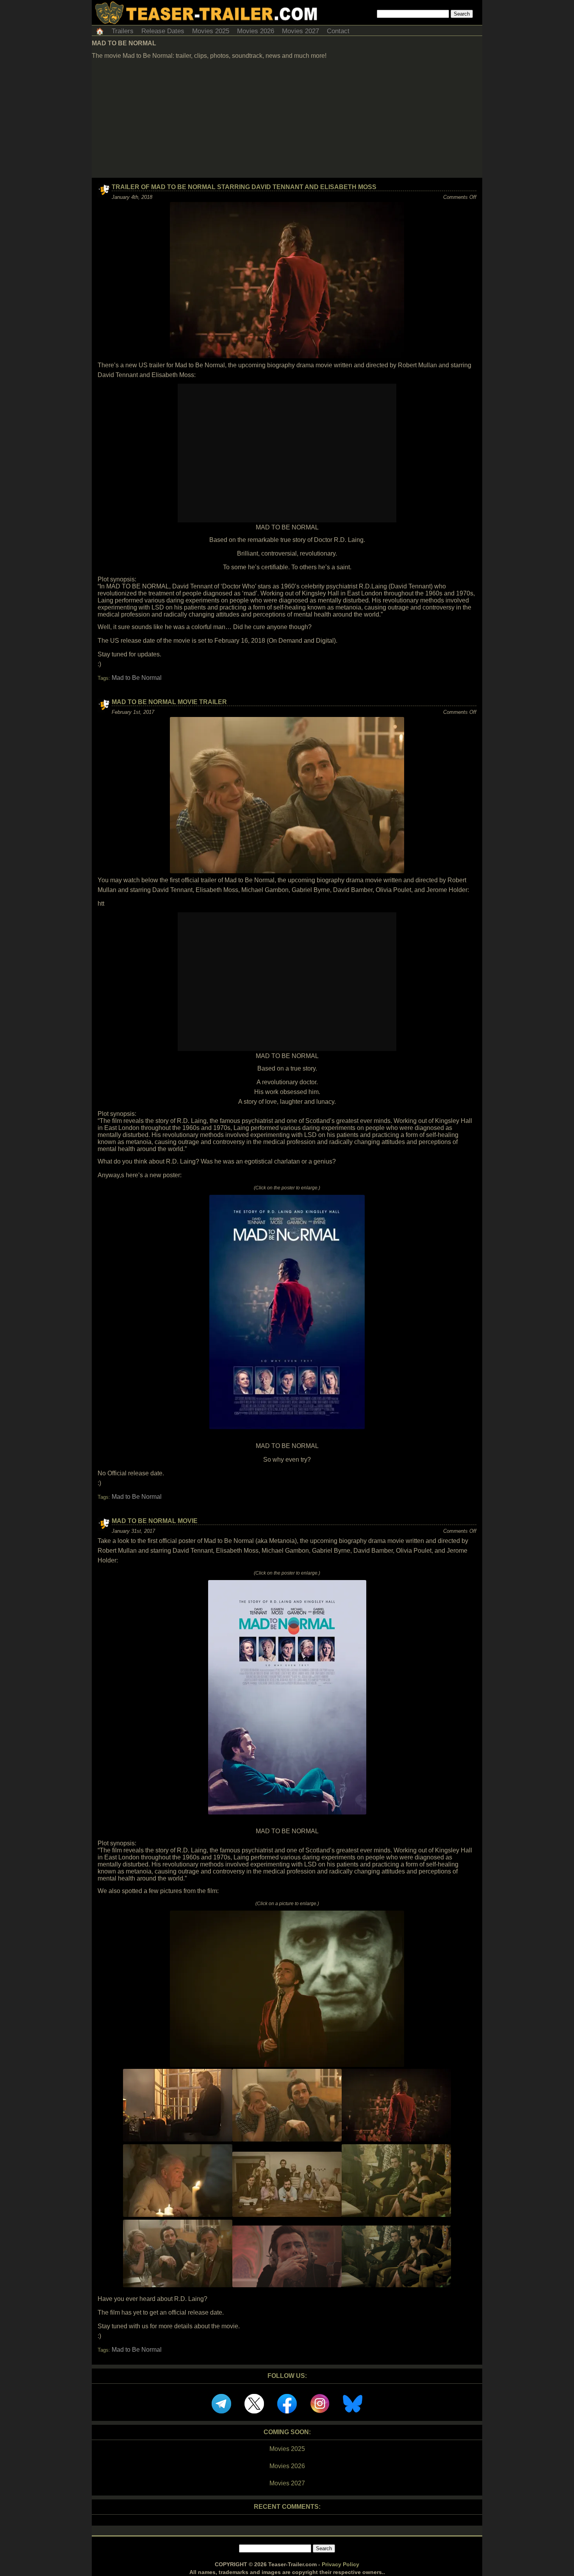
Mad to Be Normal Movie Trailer (169, 702)
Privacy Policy (340, 2564)
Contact (338, 31)
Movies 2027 (300, 31)
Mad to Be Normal (137, 678)
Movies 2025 (211, 31)
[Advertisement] (287, 119)
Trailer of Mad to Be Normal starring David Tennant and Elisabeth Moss (244, 187)
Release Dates (163, 31)
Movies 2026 (256, 31)
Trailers (123, 31)
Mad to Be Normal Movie (155, 1521)
